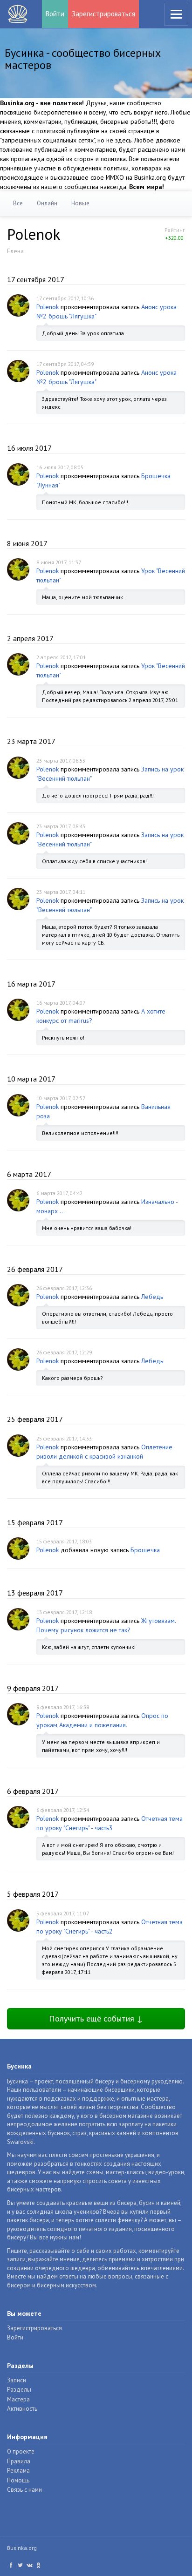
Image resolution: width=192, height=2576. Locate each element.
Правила (19, 2461)
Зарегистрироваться (103, 14)
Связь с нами (24, 2490)
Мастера (18, 2399)
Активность (22, 2409)
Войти (55, 14)
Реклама (18, 2471)
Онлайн (47, 203)
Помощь (18, 2480)
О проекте (21, 2451)
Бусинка (18, 14)
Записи (17, 2380)
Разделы (19, 2390)
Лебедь (152, 1297)
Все (18, 203)
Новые (80, 203)
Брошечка (145, 1550)
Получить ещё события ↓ (96, 2018)
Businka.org (22, 2548)
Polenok (48, 307)
